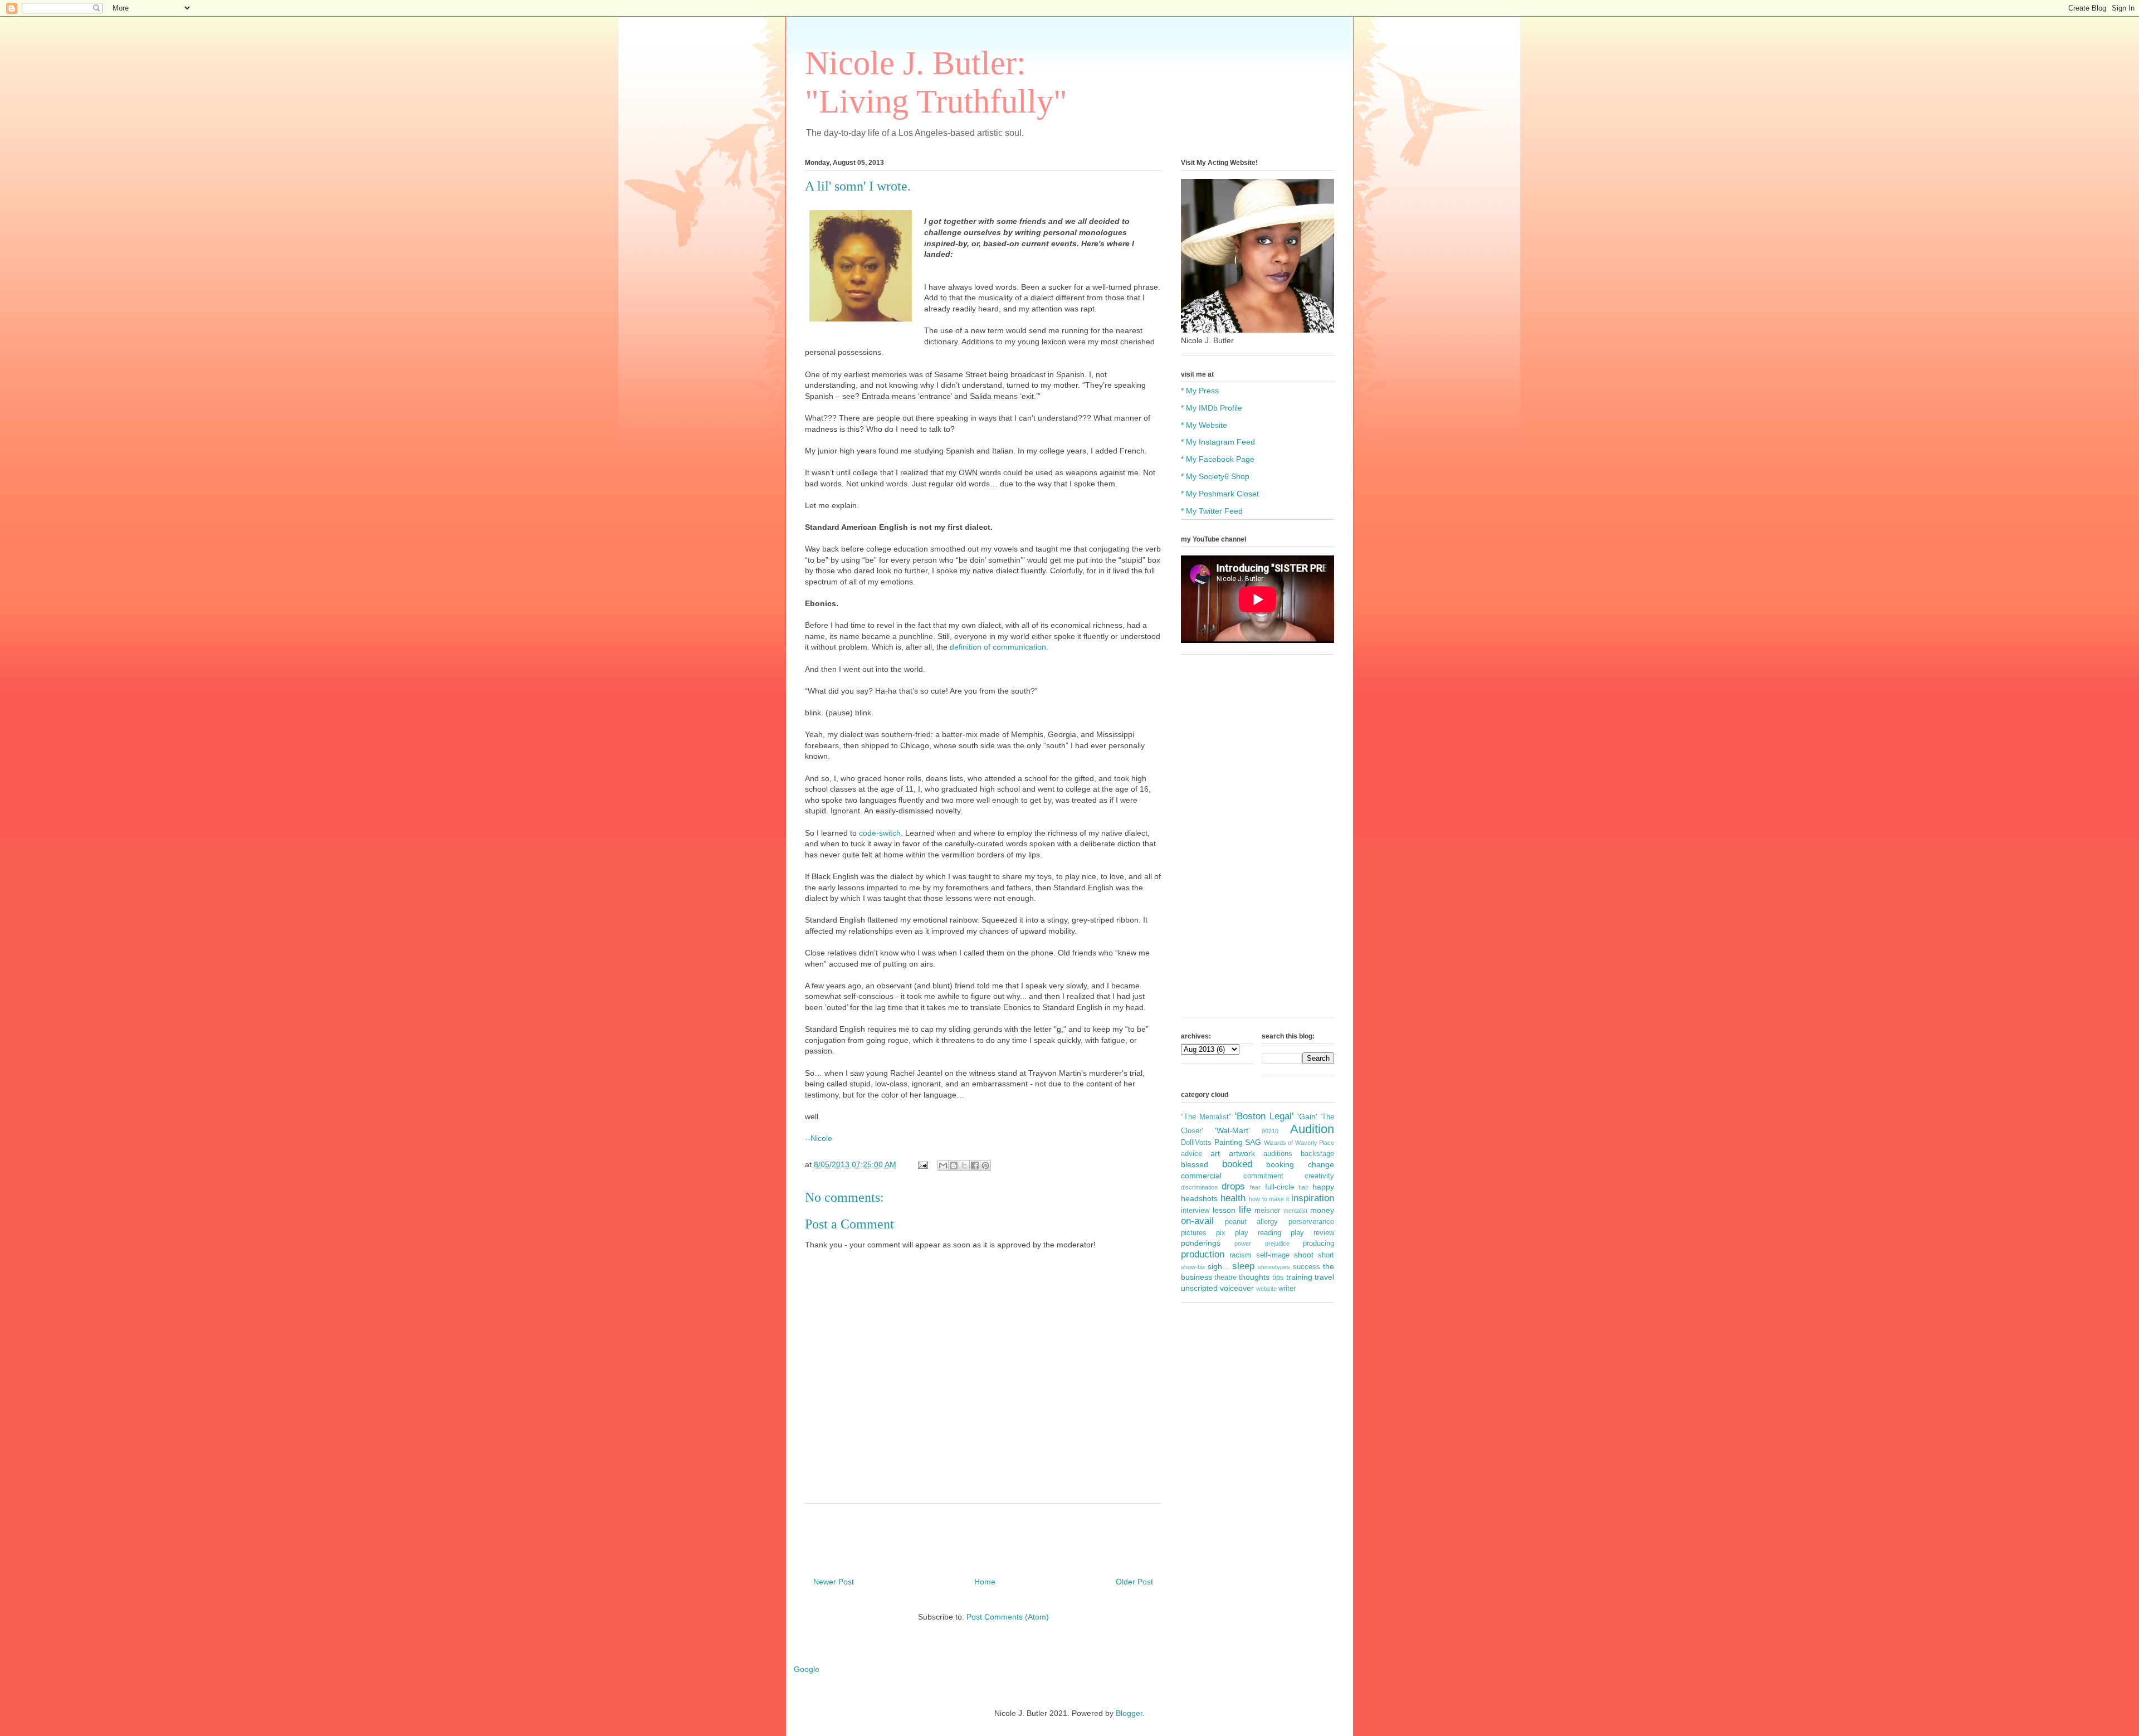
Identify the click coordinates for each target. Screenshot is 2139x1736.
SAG (1253, 1142)
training (1299, 1277)
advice (1191, 1154)
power (1243, 1244)
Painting (1229, 1142)
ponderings (1201, 1243)
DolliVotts (1196, 1143)
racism (1240, 1255)
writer (1287, 1289)
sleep (1243, 1266)
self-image (1273, 1255)
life (1245, 1210)
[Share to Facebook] (975, 1166)
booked (1237, 1164)
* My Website (1204, 425)
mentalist (1295, 1211)
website (1266, 1289)
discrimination (1199, 1187)
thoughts (1254, 1277)
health (1233, 1198)
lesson (1224, 1210)
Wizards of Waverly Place (1299, 1143)
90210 (1270, 1131)
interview (1195, 1211)
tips (1278, 1277)
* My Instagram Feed (1218, 442)
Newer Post (834, 1582)
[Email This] (943, 1166)
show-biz (1193, 1267)
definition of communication (998, 647)
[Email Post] (922, 1164)
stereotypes (1274, 1267)
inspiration (1313, 1198)
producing (1318, 1244)
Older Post (1134, 1582)
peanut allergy (1252, 1222)
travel (1324, 1277)
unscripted (1199, 1288)
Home (985, 1582)
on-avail (1197, 1221)
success (1307, 1267)
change (1321, 1164)
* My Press (1200, 391)
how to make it (1269, 1199)
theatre (1225, 1277)
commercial (1201, 1176)
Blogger (1129, 1713)
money (1322, 1210)
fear (1255, 1187)
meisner (1267, 1211)
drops (1233, 1186)
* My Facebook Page (1218, 459)
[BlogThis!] (954, 1166)
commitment (1263, 1176)
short (1326, 1255)
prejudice (1277, 1244)
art (1215, 1153)
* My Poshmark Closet (1220, 494)
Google (807, 1669)
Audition (1312, 1129)
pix (1221, 1233)
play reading (1258, 1233)
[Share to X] (964, 1166)
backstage (1317, 1154)
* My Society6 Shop (1215, 476)
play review (1312, 1233)
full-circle (1280, 1187)
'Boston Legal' (1264, 1116)
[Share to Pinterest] (985, 1166)
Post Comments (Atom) (1008, 1617)
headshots (1199, 1198)
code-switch (880, 833)
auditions (1278, 1154)
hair (1303, 1187)
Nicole (821, 1138)
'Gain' (1307, 1116)
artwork (1242, 1153)
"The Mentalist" (1206, 1117)
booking (1280, 1164)
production (1203, 1254)
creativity (1319, 1176)
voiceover (1237, 1288)
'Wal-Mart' (1232, 1130)
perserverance (1311, 1222)
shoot (1304, 1255)
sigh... (1218, 1266)
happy (1323, 1187)
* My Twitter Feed (1212, 511)
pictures (1194, 1233)
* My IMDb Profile (1212, 408)
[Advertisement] (1257, 841)
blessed (1195, 1164)
